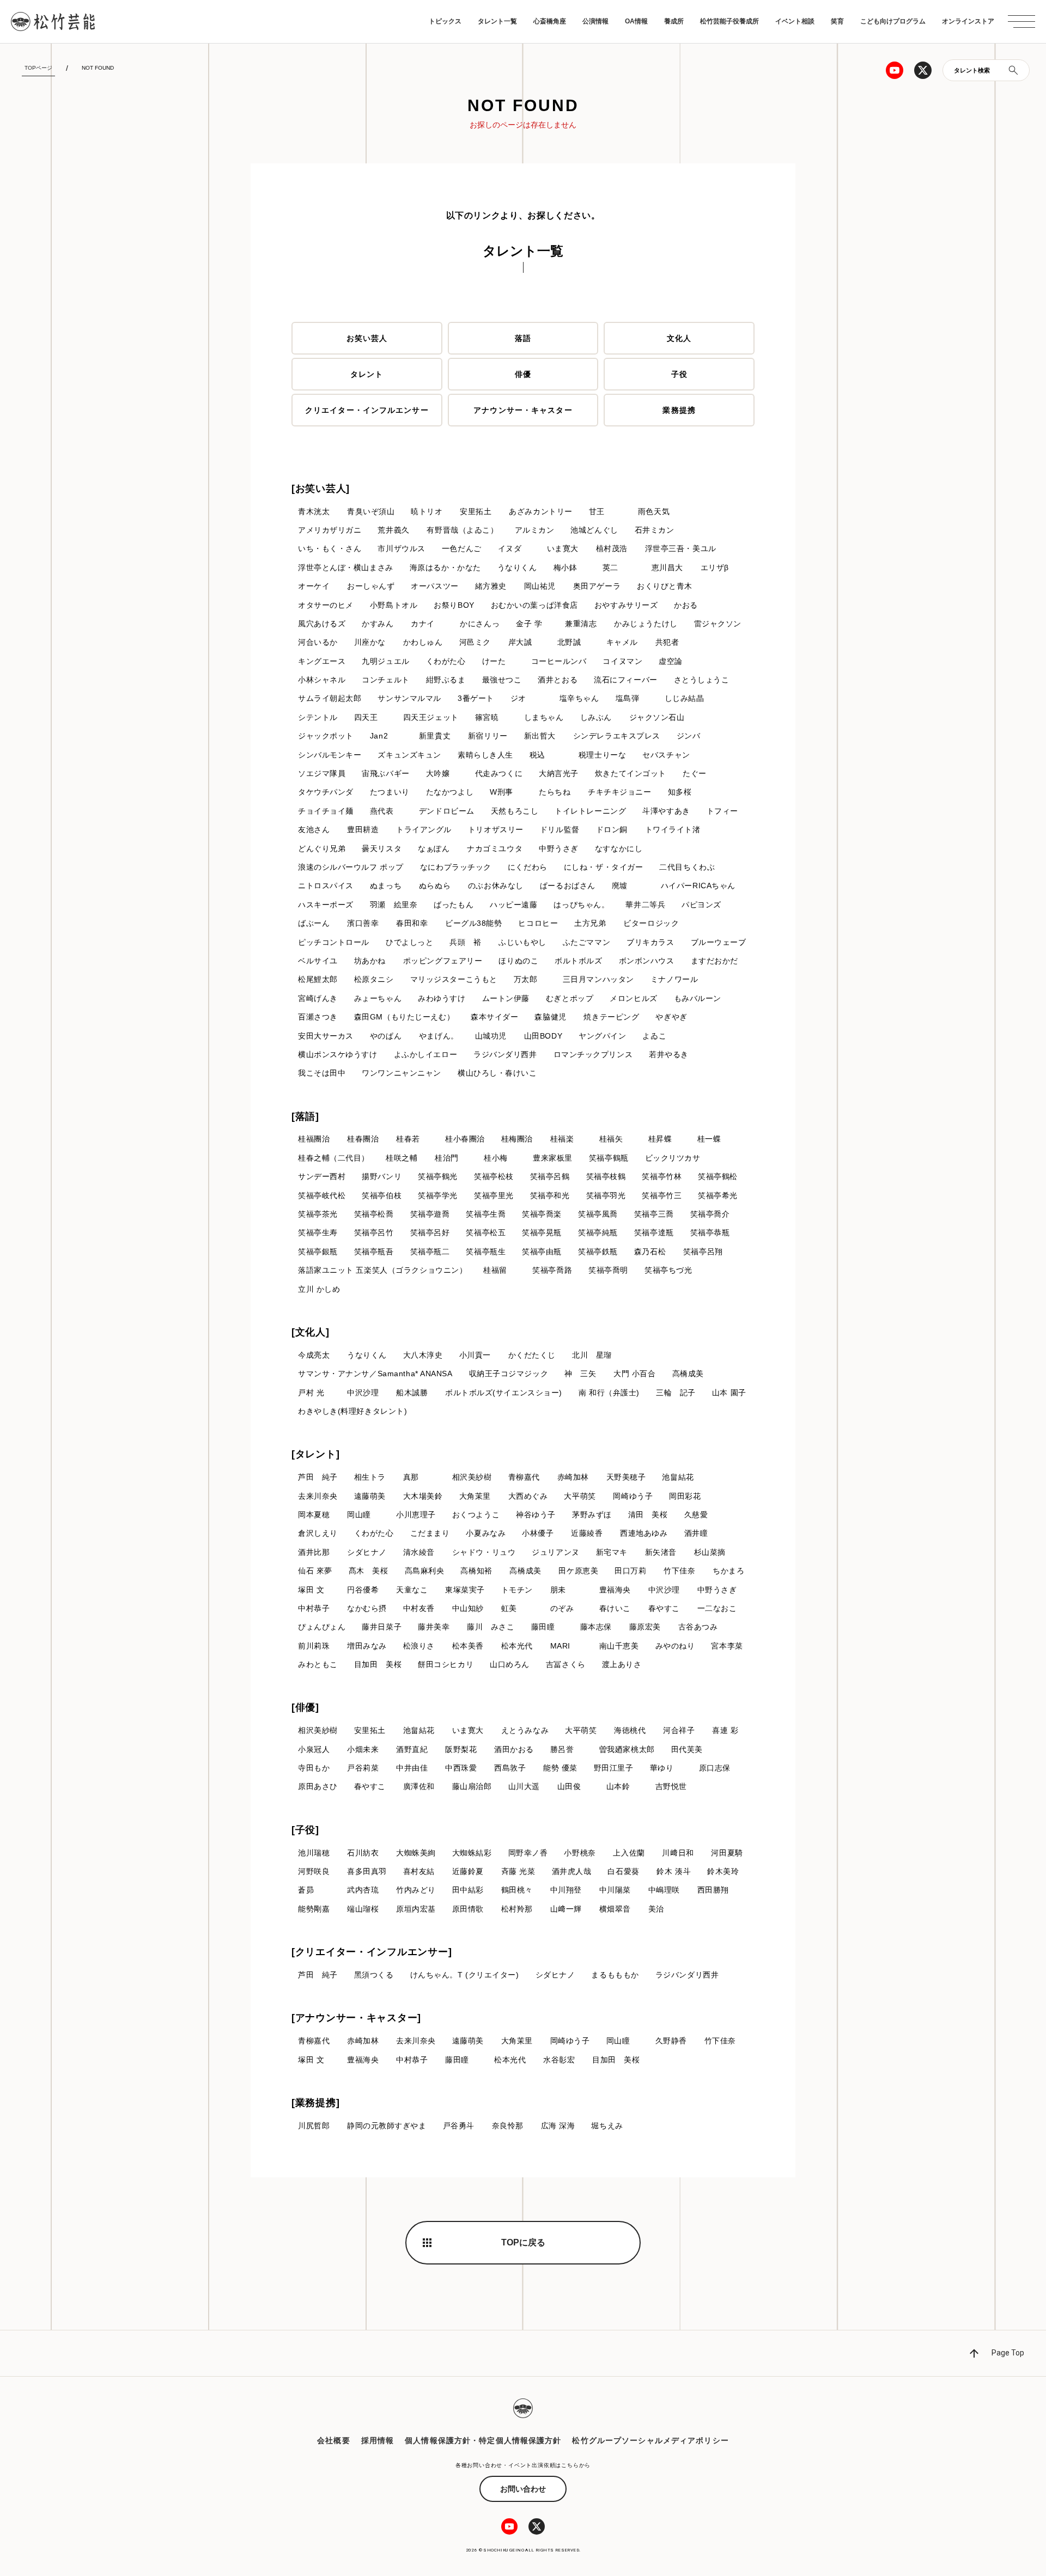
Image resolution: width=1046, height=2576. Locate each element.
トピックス (445, 21)
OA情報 (636, 21)
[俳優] (305, 1707)
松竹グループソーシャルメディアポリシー (650, 2440)
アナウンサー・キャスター (523, 410)
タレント (367, 374)
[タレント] (315, 1454)
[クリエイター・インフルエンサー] (372, 1952)
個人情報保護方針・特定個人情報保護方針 (483, 2440)
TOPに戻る (523, 2242)
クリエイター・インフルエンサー (367, 410)
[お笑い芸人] (321, 489)
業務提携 (679, 410)
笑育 (837, 21)
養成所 (674, 21)
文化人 (679, 338)
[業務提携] (315, 2103)
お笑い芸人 (367, 338)
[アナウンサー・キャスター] (356, 2018)
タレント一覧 (497, 21)
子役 (679, 374)
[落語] (305, 1116)
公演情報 (595, 21)
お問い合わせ (523, 2489)
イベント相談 (795, 21)
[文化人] (311, 1332)
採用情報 (378, 2440)
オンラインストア (968, 21)
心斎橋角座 (550, 21)
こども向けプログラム (893, 21)
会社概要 (333, 2440)
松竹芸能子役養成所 (729, 21)
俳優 (523, 374)
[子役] (305, 1830)
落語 (523, 338)
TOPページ (38, 68)
